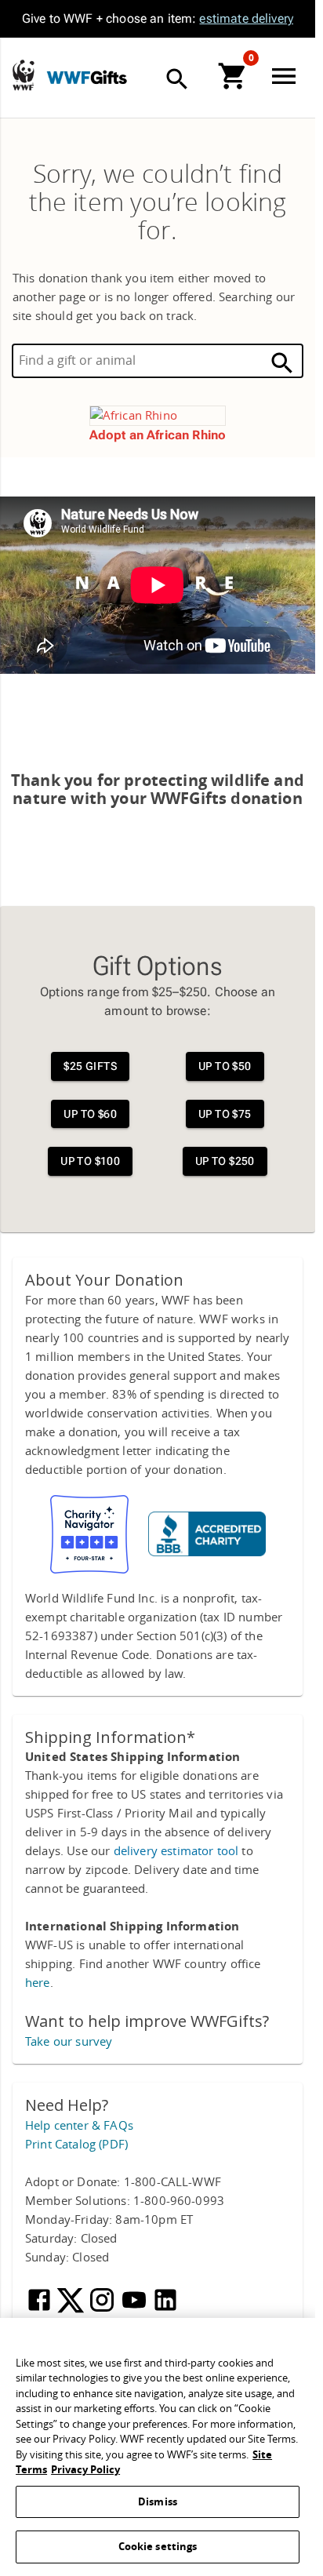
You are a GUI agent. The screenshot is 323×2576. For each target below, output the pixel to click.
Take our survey (69, 2042)
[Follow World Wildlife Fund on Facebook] (41, 2310)
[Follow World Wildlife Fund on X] (72, 2310)
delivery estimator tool (176, 1851)
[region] (158, 2447)
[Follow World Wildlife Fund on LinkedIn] (165, 2310)
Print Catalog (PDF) (76, 2145)
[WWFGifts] (134, 78)
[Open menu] (287, 76)
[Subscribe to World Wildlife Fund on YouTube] (136, 2310)
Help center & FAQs (79, 2126)
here (38, 1983)
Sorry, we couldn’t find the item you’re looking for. (158, 203)
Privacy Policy (85, 2470)
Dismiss (158, 2502)
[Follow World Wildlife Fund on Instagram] (103, 2310)
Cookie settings (158, 2547)
